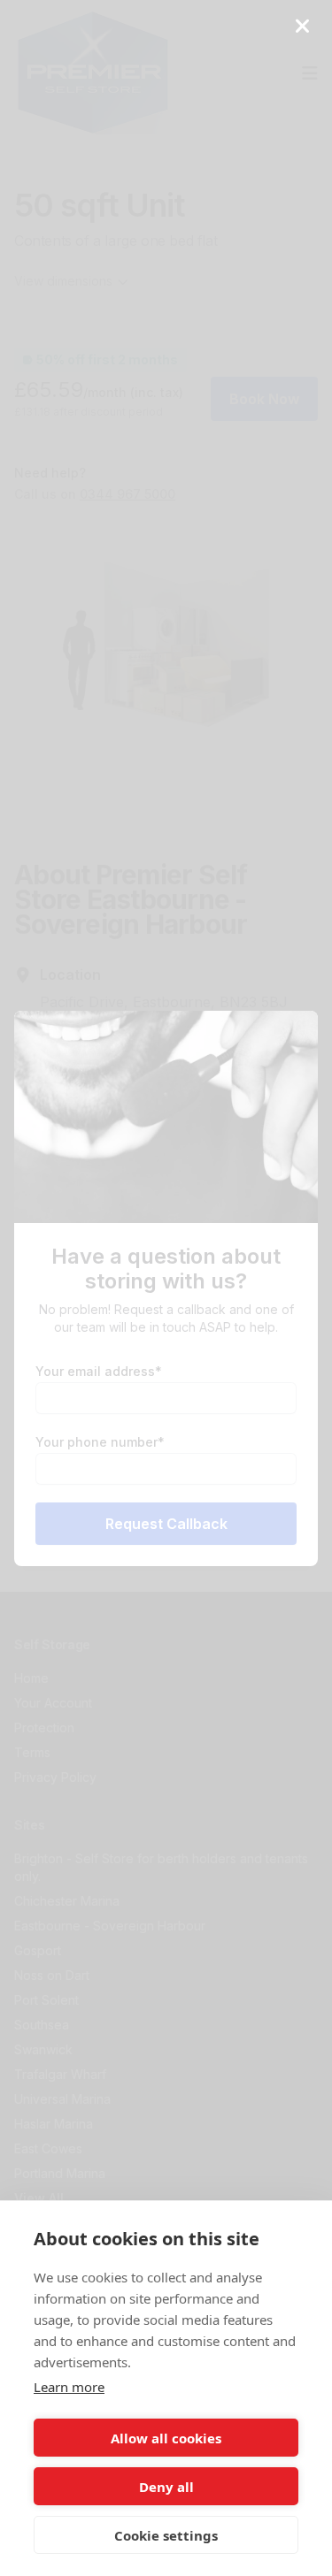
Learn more (69, 2387)
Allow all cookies (166, 2438)
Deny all (166, 2487)
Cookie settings (166, 2535)
